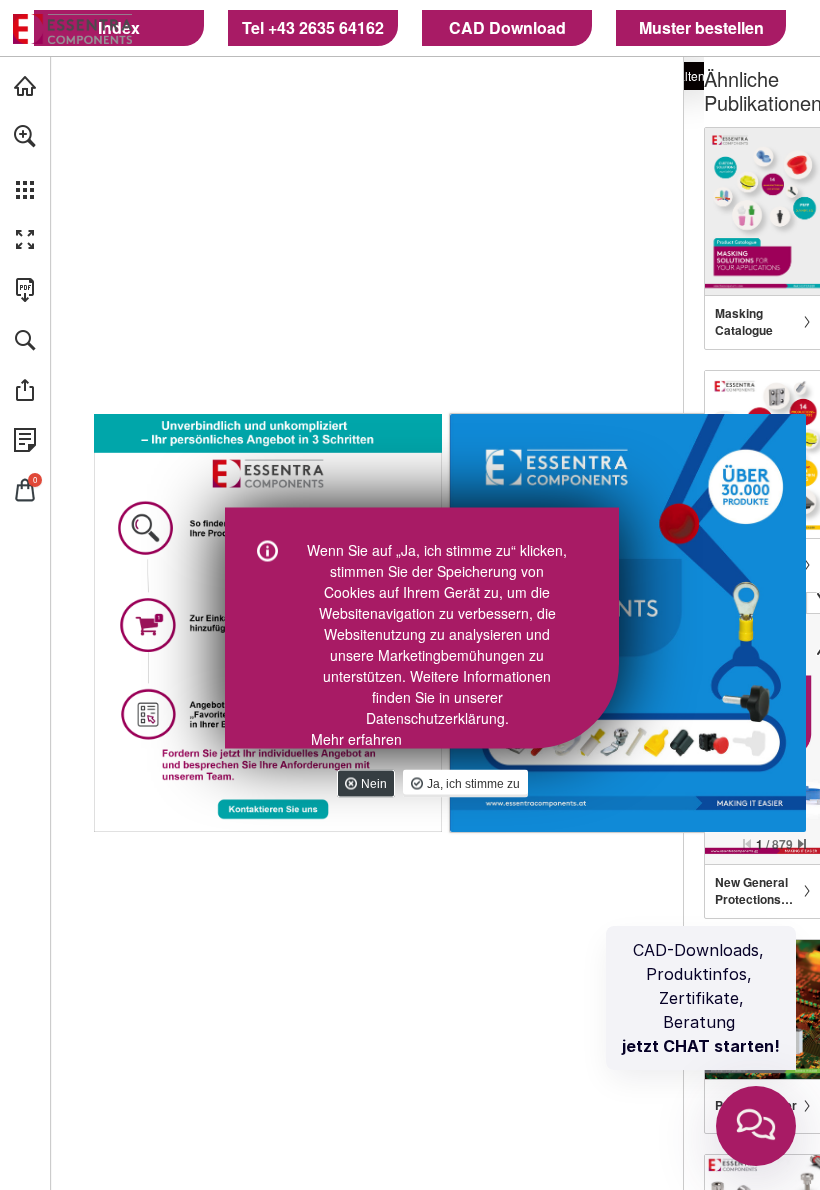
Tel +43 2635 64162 (313, 28)
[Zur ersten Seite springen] (747, 844)
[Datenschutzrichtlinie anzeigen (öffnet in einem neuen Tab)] (25, 440)
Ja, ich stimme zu (473, 784)
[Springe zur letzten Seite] (802, 844)
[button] (25, 136)
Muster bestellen (701, 28)
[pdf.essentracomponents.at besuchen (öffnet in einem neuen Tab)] (25, 86)
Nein (374, 784)
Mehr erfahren (356, 739)
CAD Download (507, 28)
